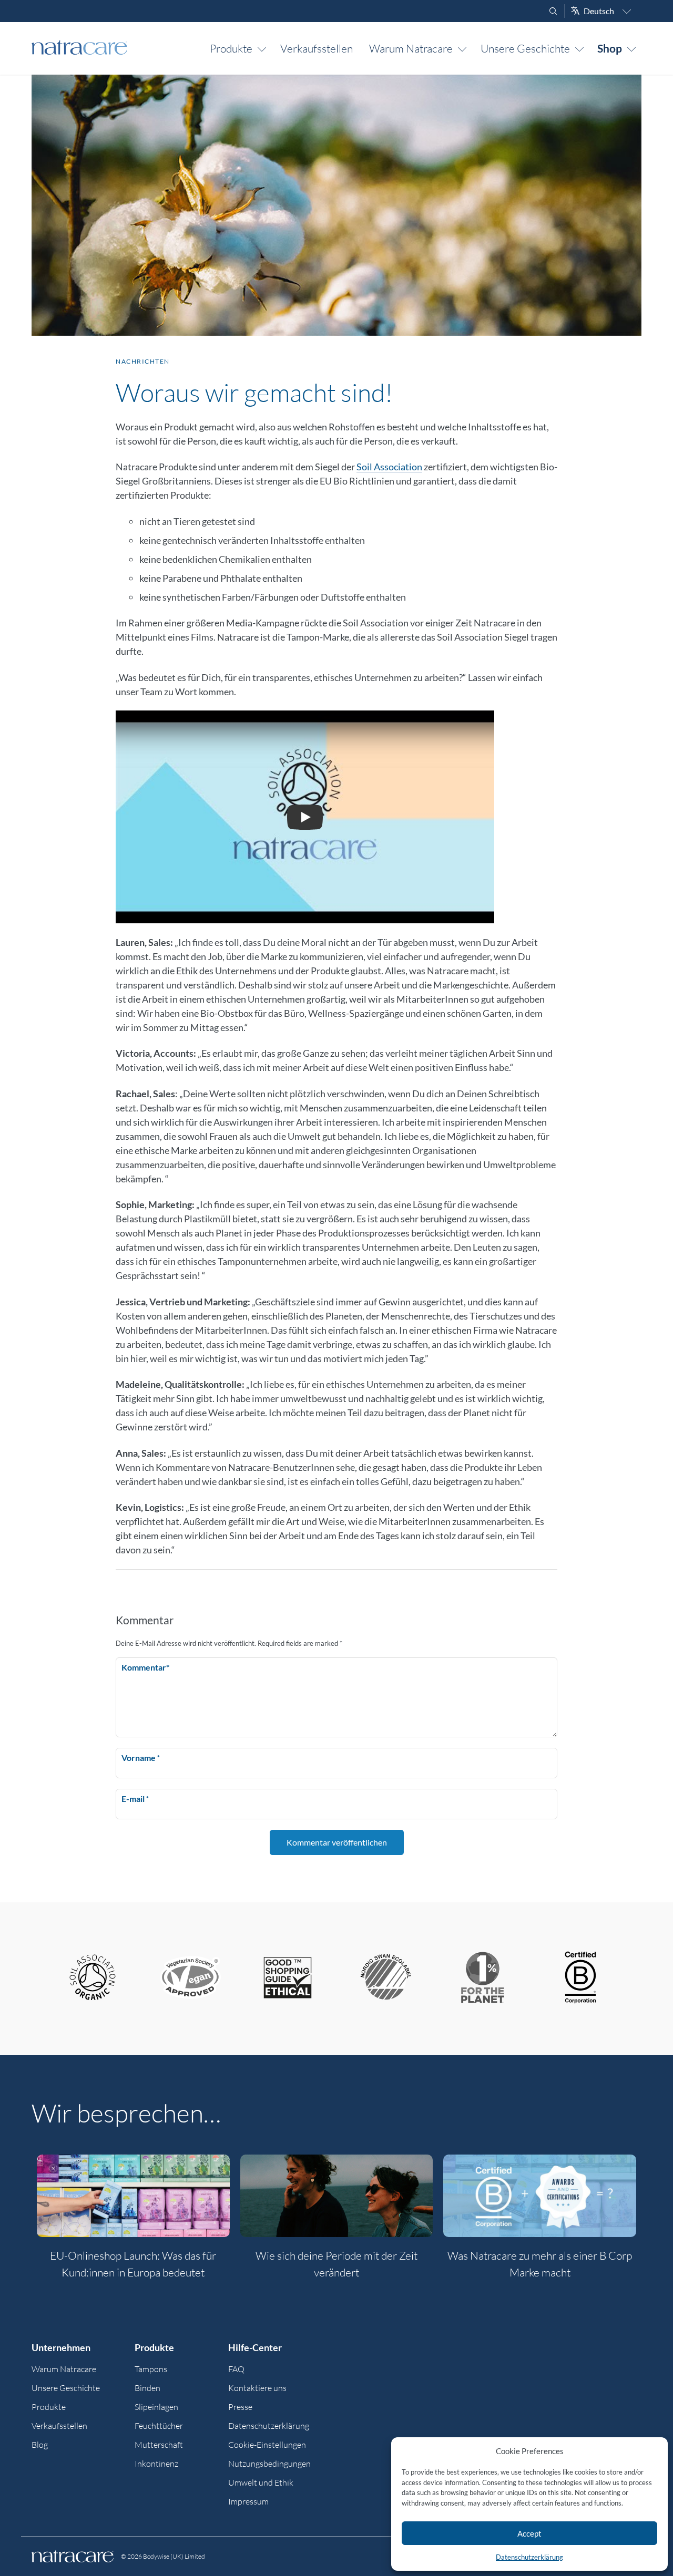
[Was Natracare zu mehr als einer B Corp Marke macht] (540, 2196)
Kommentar (145, 1667)
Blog (40, 2445)
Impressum (248, 2501)
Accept (529, 2533)
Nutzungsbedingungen (269, 2464)
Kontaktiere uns (257, 2388)
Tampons (151, 2369)
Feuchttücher (159, 2426)
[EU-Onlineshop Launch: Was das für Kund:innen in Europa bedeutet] (133, 2196)
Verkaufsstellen (317, 48)
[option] (133, 2223)
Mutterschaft (159, 2445)
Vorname (141, 1758)
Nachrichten (143, 361)
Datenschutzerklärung (529, 2557)
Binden (147, 2388)
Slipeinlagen (156, 2407)
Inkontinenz (156, 2464)
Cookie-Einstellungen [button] (267, 2445)
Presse (240, 2407)
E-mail (135, 1799)
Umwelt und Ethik (261, 2482)
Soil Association (389, 467)
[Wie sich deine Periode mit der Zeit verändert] (337, 2196)
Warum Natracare (411, 48)
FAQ (236, 2369)
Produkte (231, 48)
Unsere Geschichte (525, 48)
